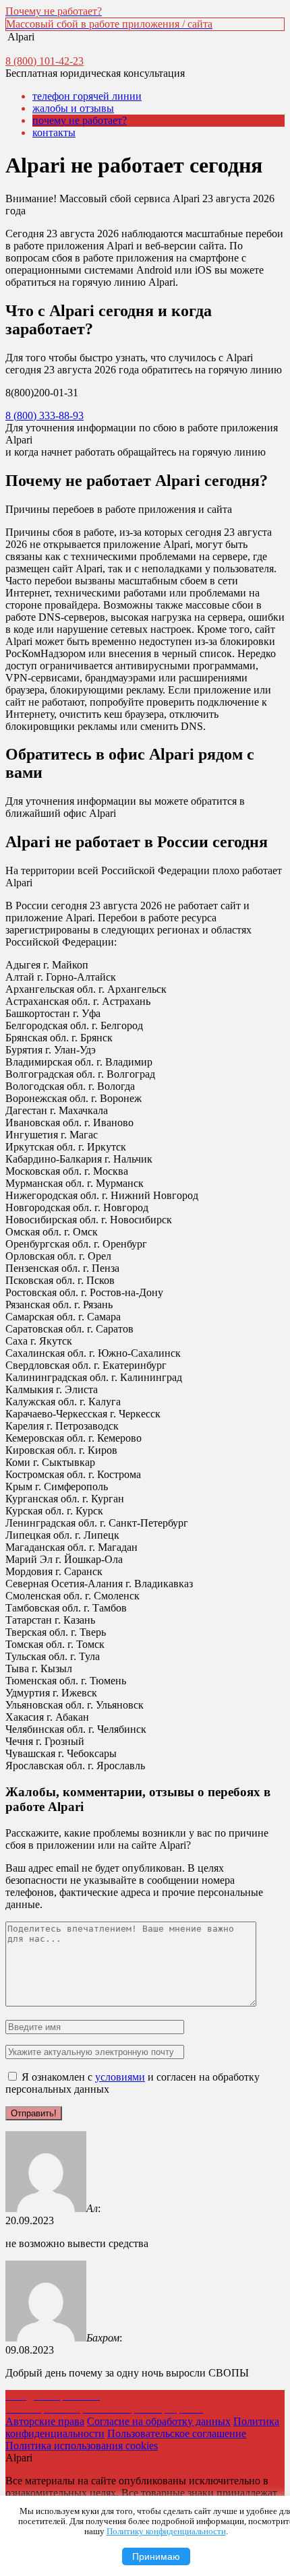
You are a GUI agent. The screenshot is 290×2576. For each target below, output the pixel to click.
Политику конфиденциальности (166, 2532)
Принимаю (156, 2556)
